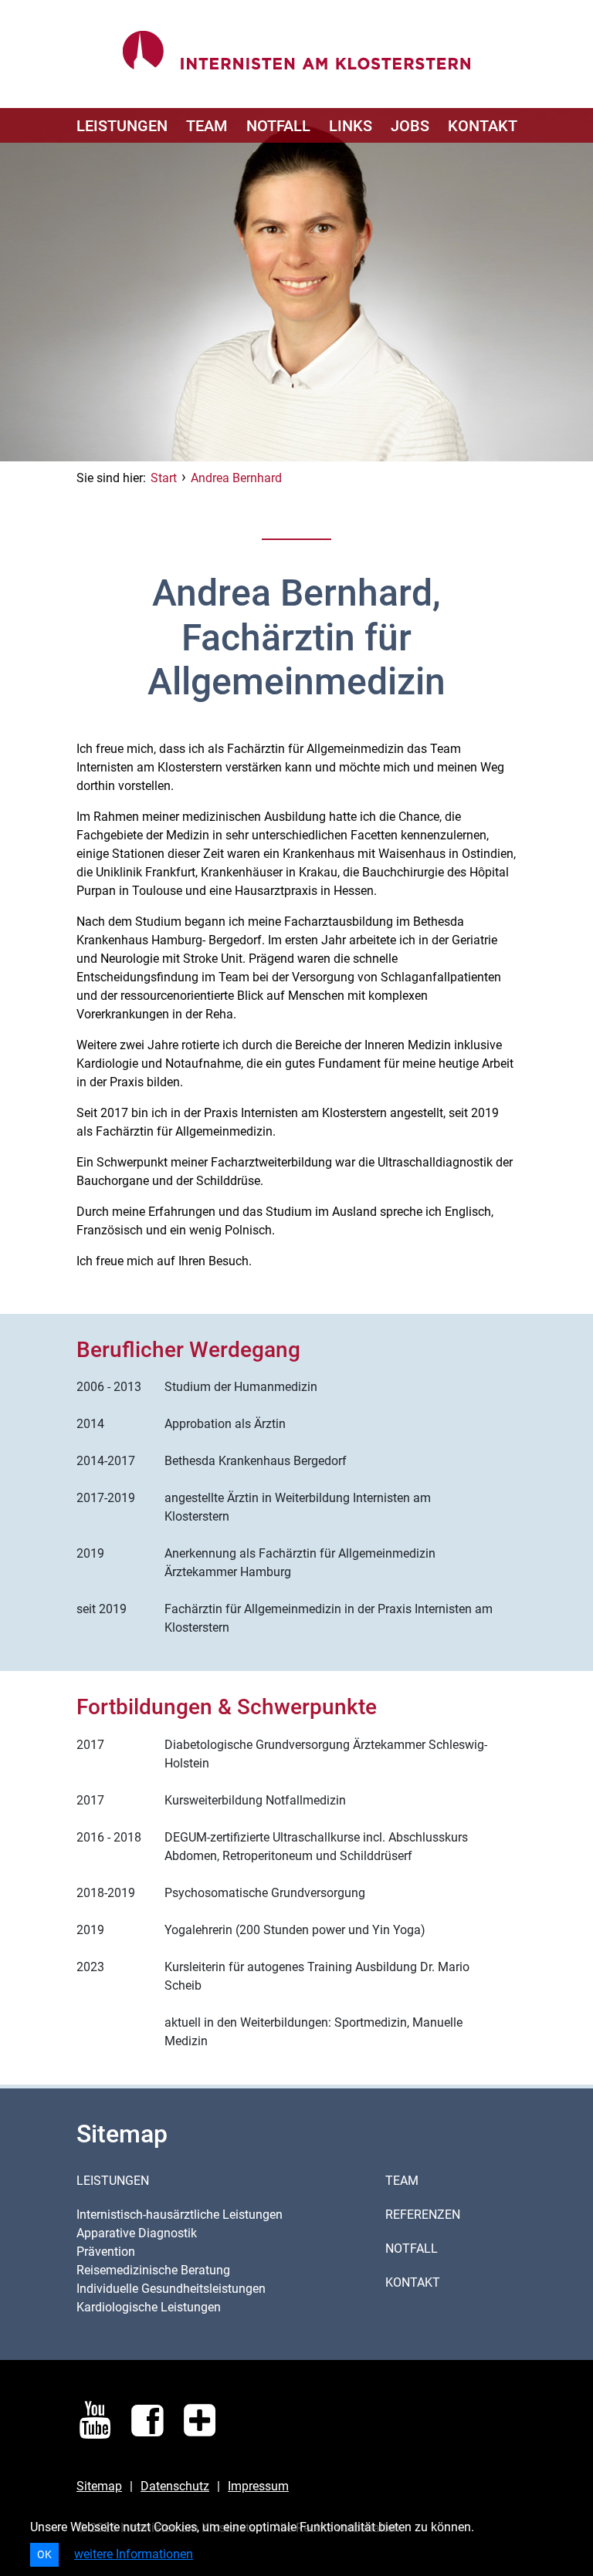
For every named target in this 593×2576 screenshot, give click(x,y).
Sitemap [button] (99, 2486)
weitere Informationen (134, 2554)
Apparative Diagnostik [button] (137, 2233)
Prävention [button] (106, 2252)
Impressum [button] (258, 2486)
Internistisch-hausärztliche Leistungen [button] (180, 2215)
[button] (122, 125)
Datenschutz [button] (175, 2486)
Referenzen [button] (423, 2215)
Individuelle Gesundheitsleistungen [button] (171, 2289)
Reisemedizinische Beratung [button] (153, 2270)
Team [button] (402, 2181)
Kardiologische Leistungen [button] (149, 2307)
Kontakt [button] (413, 2282)
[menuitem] (122, 125)
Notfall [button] (412, 2249)
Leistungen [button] (113, 2181)
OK (44, 2554)
